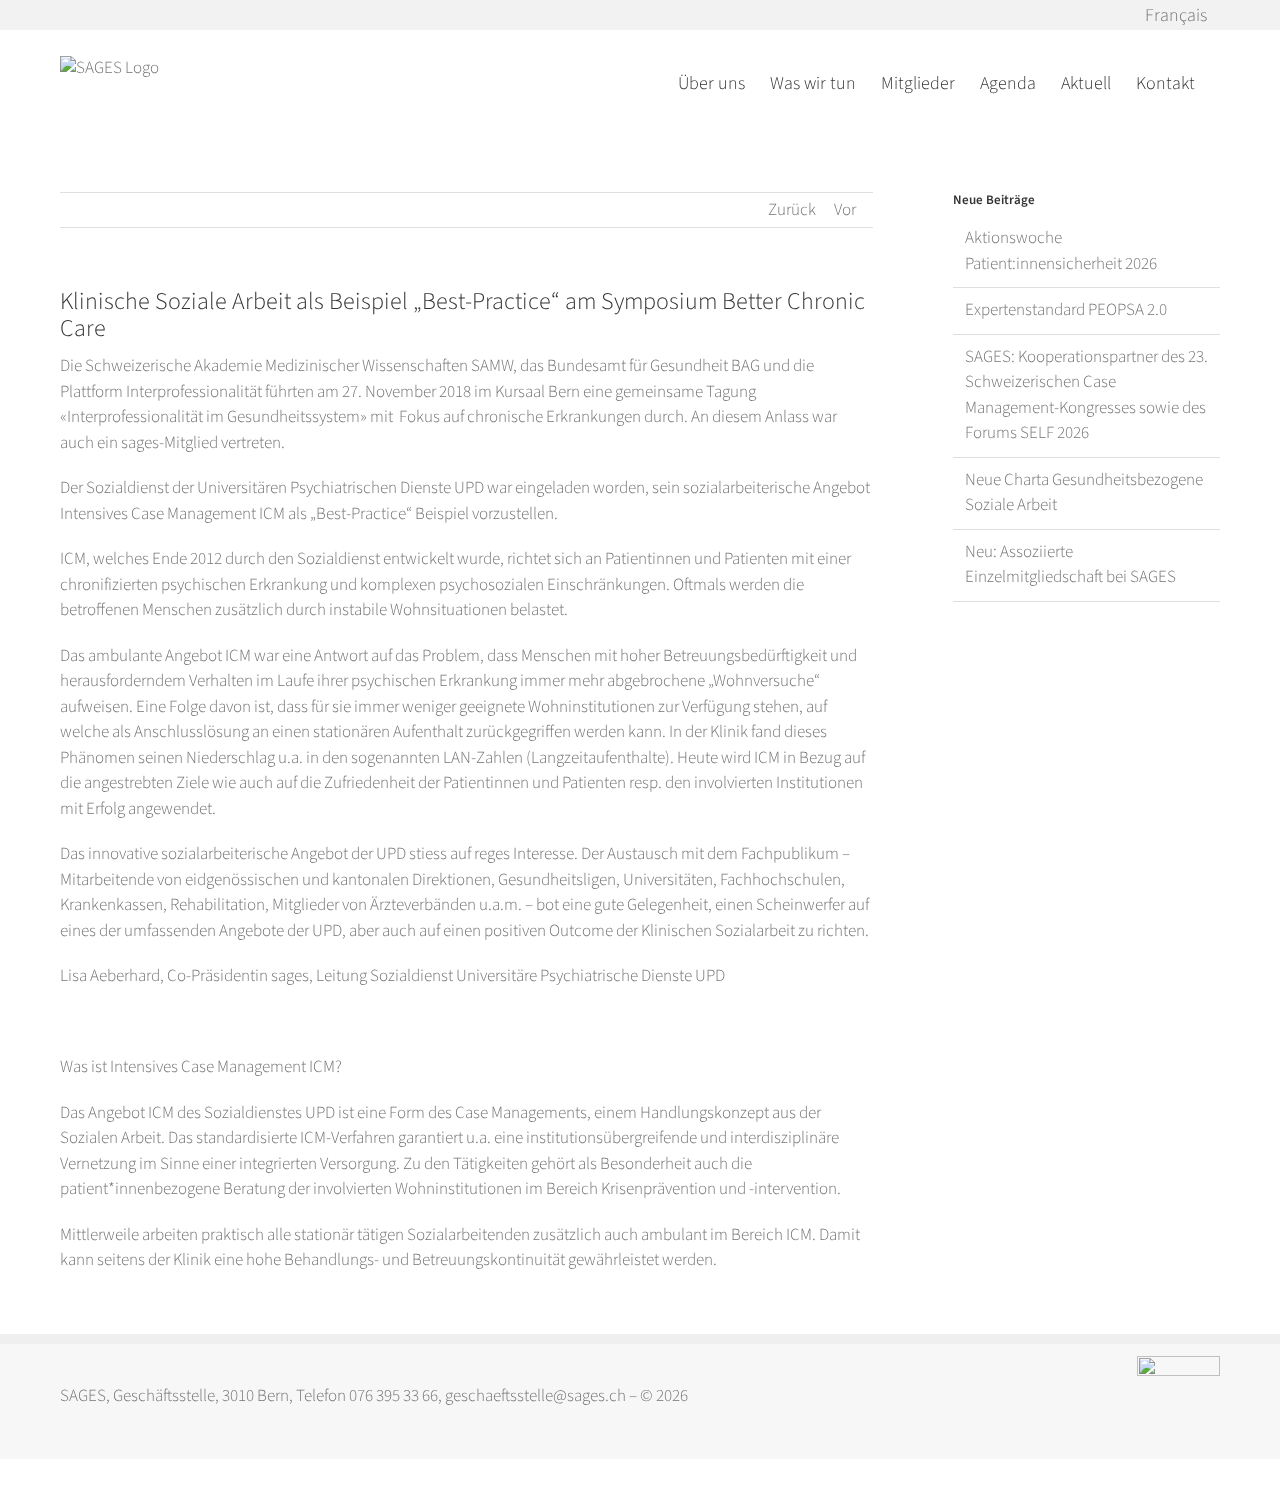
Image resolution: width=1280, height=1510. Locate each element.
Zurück (792, 210)
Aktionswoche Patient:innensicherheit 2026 (1061, 251)
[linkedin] (832, 1397)
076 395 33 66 (393, 1396)
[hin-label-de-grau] (1178, 1364)
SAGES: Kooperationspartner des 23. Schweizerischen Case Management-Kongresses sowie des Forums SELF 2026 (1086, 395)
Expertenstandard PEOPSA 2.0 (1066, 310)
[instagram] (793, 1397)
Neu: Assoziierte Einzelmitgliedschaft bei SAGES (1070, 565)
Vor (845, 210)
